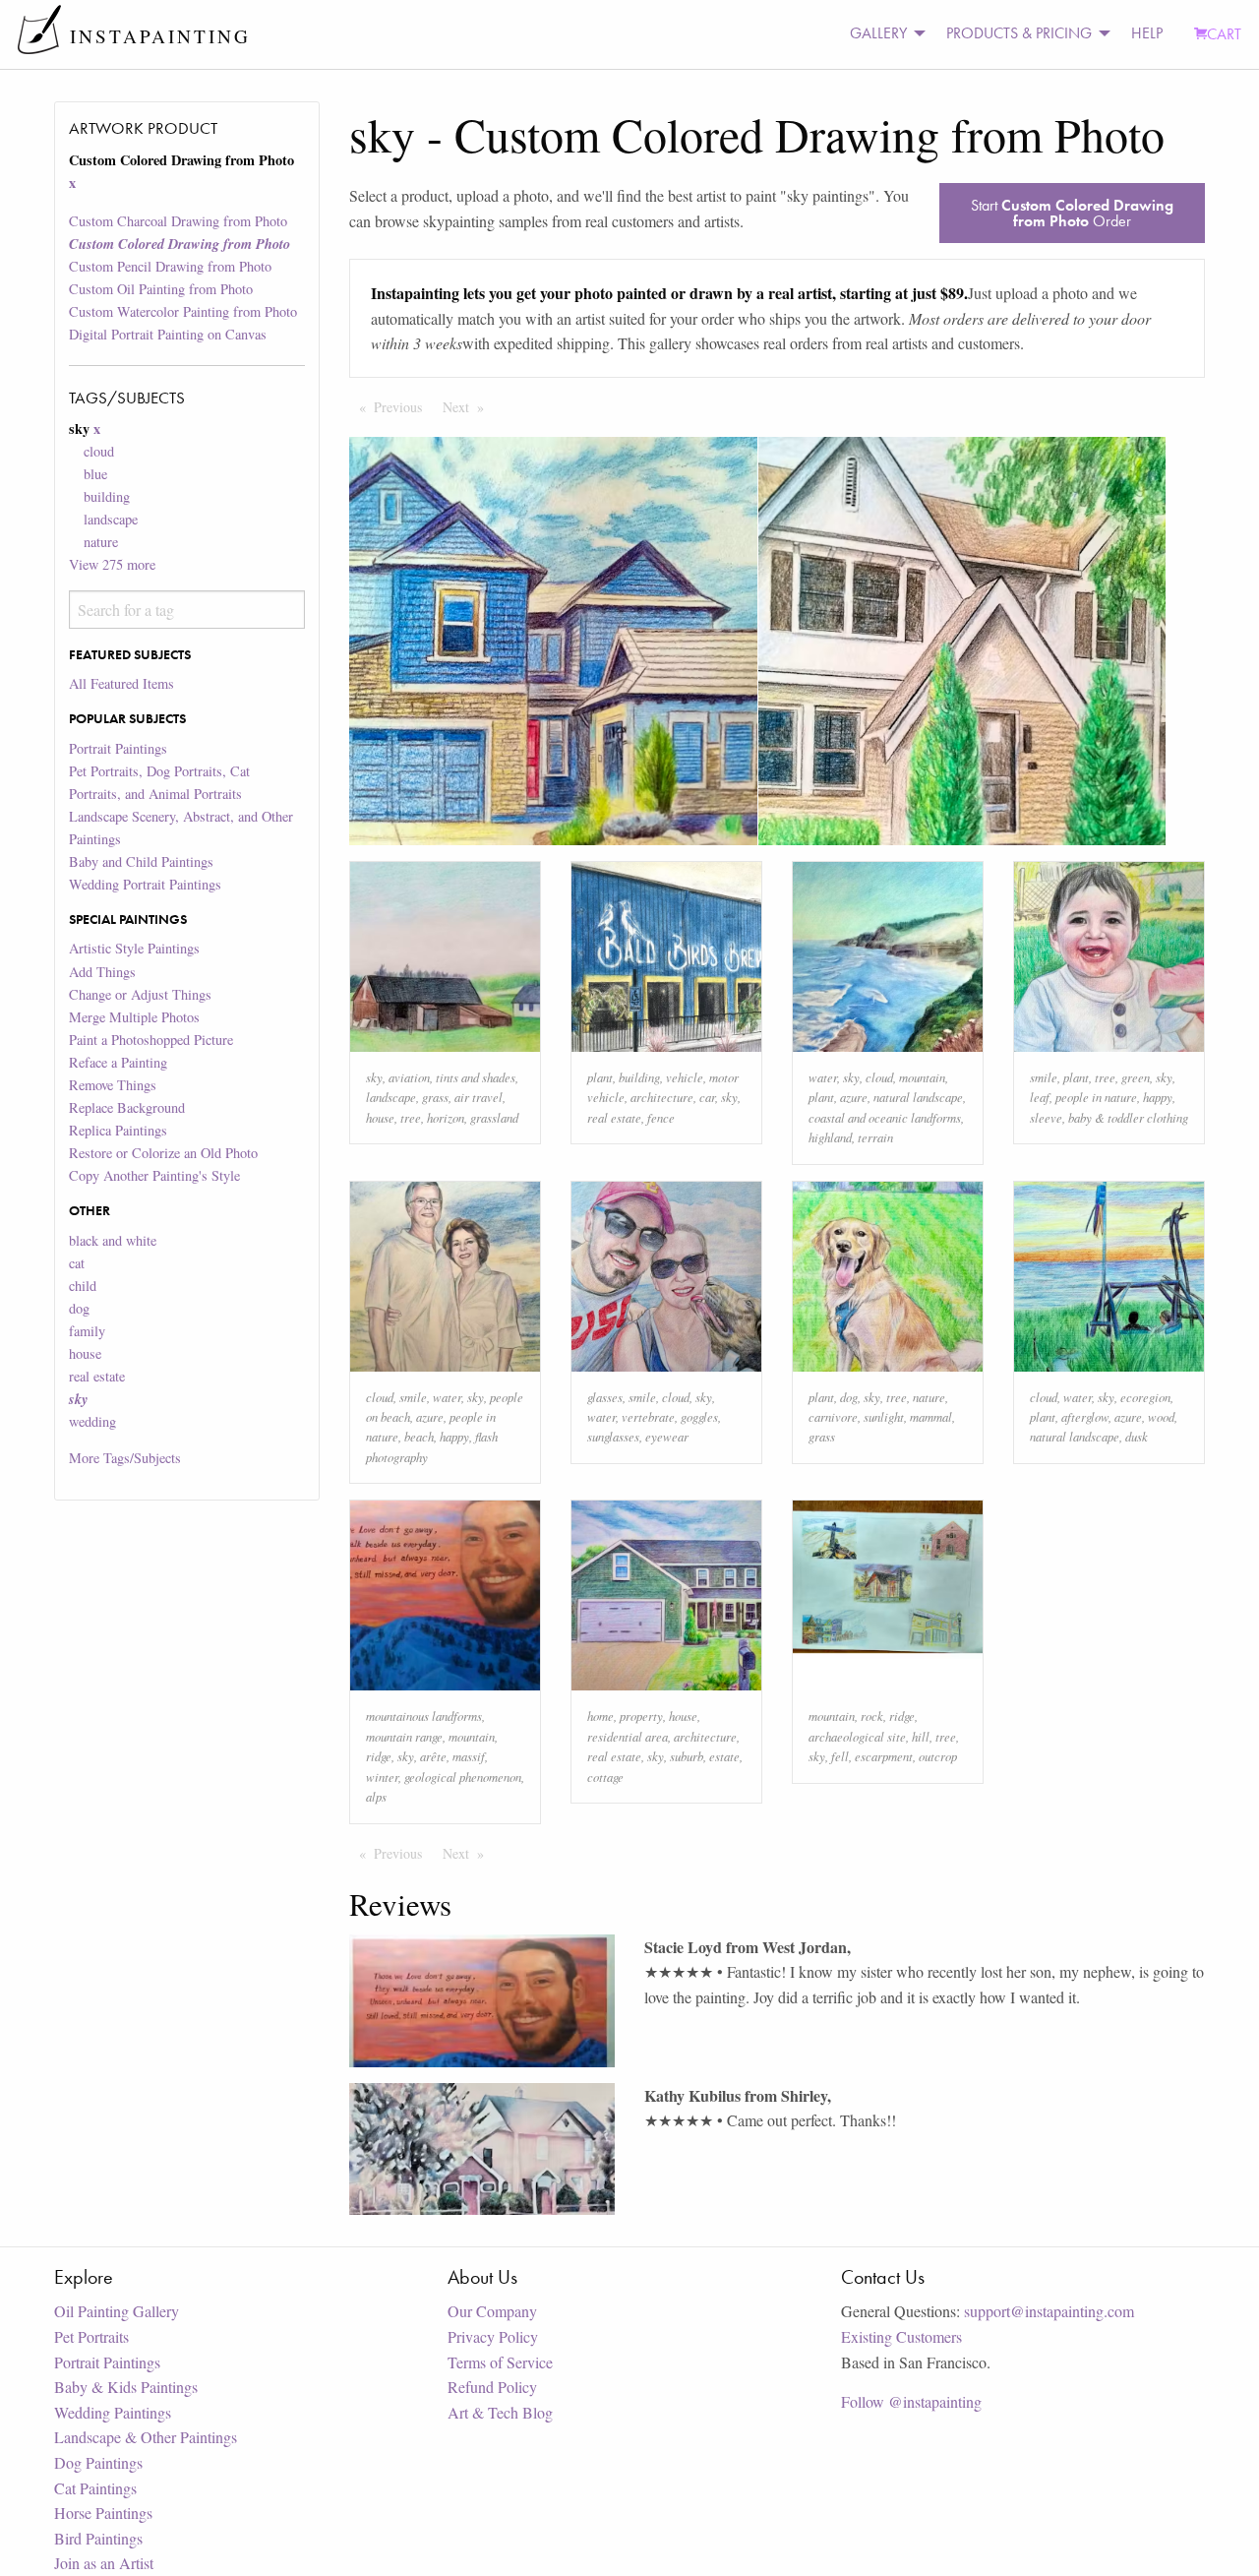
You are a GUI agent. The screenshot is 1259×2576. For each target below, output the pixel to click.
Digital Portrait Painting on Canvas (168, 334)
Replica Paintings (118, 1130)
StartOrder (1072, 213)
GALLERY (878, 33)
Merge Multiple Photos (134, 1017)
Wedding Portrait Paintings (145, 884)
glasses (605, 1397)
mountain (922, 1077)
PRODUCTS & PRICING (1019, 33)
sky (374, 1077)
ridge (379, 1756)
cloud (99, 451)
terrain (875, 1137)
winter (382, 1777)
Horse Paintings (103, 2513)
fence (661, 1117)
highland (830, 1137)
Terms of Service (500, 2362)
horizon (446, 1117)
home (600, 1716)
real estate (97, 1376)
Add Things (102, 972)
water (823, 1077)
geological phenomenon (463, 1777)
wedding (92, 1421)
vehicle (685, 1077)
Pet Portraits (91, 2336)
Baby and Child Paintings (141, 861)
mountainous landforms (424, 1716)
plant (600, 1077)
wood (1161, 1416)
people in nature (1096, 1097)
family (87, 1331)
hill (921, 1736)
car (707, 1097)
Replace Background (127, 1107)
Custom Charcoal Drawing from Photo (178, 221)
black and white (113, 1240)
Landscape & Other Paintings (146, 2437)
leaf (1040, 1097)
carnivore (833, 1416)
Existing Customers (901, 2336)
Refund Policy (492, 2387)
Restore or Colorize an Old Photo (163, 1153)
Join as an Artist (104, 2563)
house (85, 1353)
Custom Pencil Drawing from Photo (170, 266)
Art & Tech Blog (500, 2412)
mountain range (404, 1736)
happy (1158, 1097)
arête (433, 1756)
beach (419, 1436)
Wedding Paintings (113, 2412)
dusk (1137, 1436)
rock (872, 1716)
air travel (479, 1097)
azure (854, 1097)
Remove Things (113, 1085)
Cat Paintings (95, 2488)
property (641, 1716)
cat (77, 1263)
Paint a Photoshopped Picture (151, 1040)
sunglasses (613, 1436)
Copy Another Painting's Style (154, 1175)
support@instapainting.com (1049, 2311)
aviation (409, 1077)
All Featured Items (121, 683)
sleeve (1046, 1117)
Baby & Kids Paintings (126, 2387)
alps (376, 1796)
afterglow (1085, 1416)
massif (469, 1756)
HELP (1147, 33)
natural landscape (918, 1097)
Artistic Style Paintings (134, 948)
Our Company (492, 2311)
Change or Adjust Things (140, 994)
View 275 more (112, 564)
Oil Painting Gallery (117, 2311)
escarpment (884, 1756)
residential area (628, 1736)
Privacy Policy (493, 2336)
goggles (699, 1416)
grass (435, 1097)
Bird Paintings (98, 2538)
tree (411, 1117)
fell (840, 1756)
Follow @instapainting (911, 2401)
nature (101, 542)
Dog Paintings (98, 2462)
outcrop (938, 1756)
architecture (662, 1097)
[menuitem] (882, 34)
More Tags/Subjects (125, 1458)
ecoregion (1145, 1397)
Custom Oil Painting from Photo (161, 289)
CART (1224, 34)
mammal (931, 1416)
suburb (687, 1756)
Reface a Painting (118, 1062)
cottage (605, 1777)
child (83, 1286)
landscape (111, 519)
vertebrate (648, 1416)
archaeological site (857, 1736)
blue (95, 474)
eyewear (667, 1436)
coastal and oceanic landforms (885, 1117)
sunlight (884, 1416)
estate (724, 1756)
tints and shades (476, 1077)
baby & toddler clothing (1128, 1117)
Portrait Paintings (118, 748)
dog (79, 1308)
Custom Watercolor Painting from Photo (183, 311)
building (107, 496)
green (1136, 1077)
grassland (494, 1117)
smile (1044, 1077)
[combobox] (186, 610)
